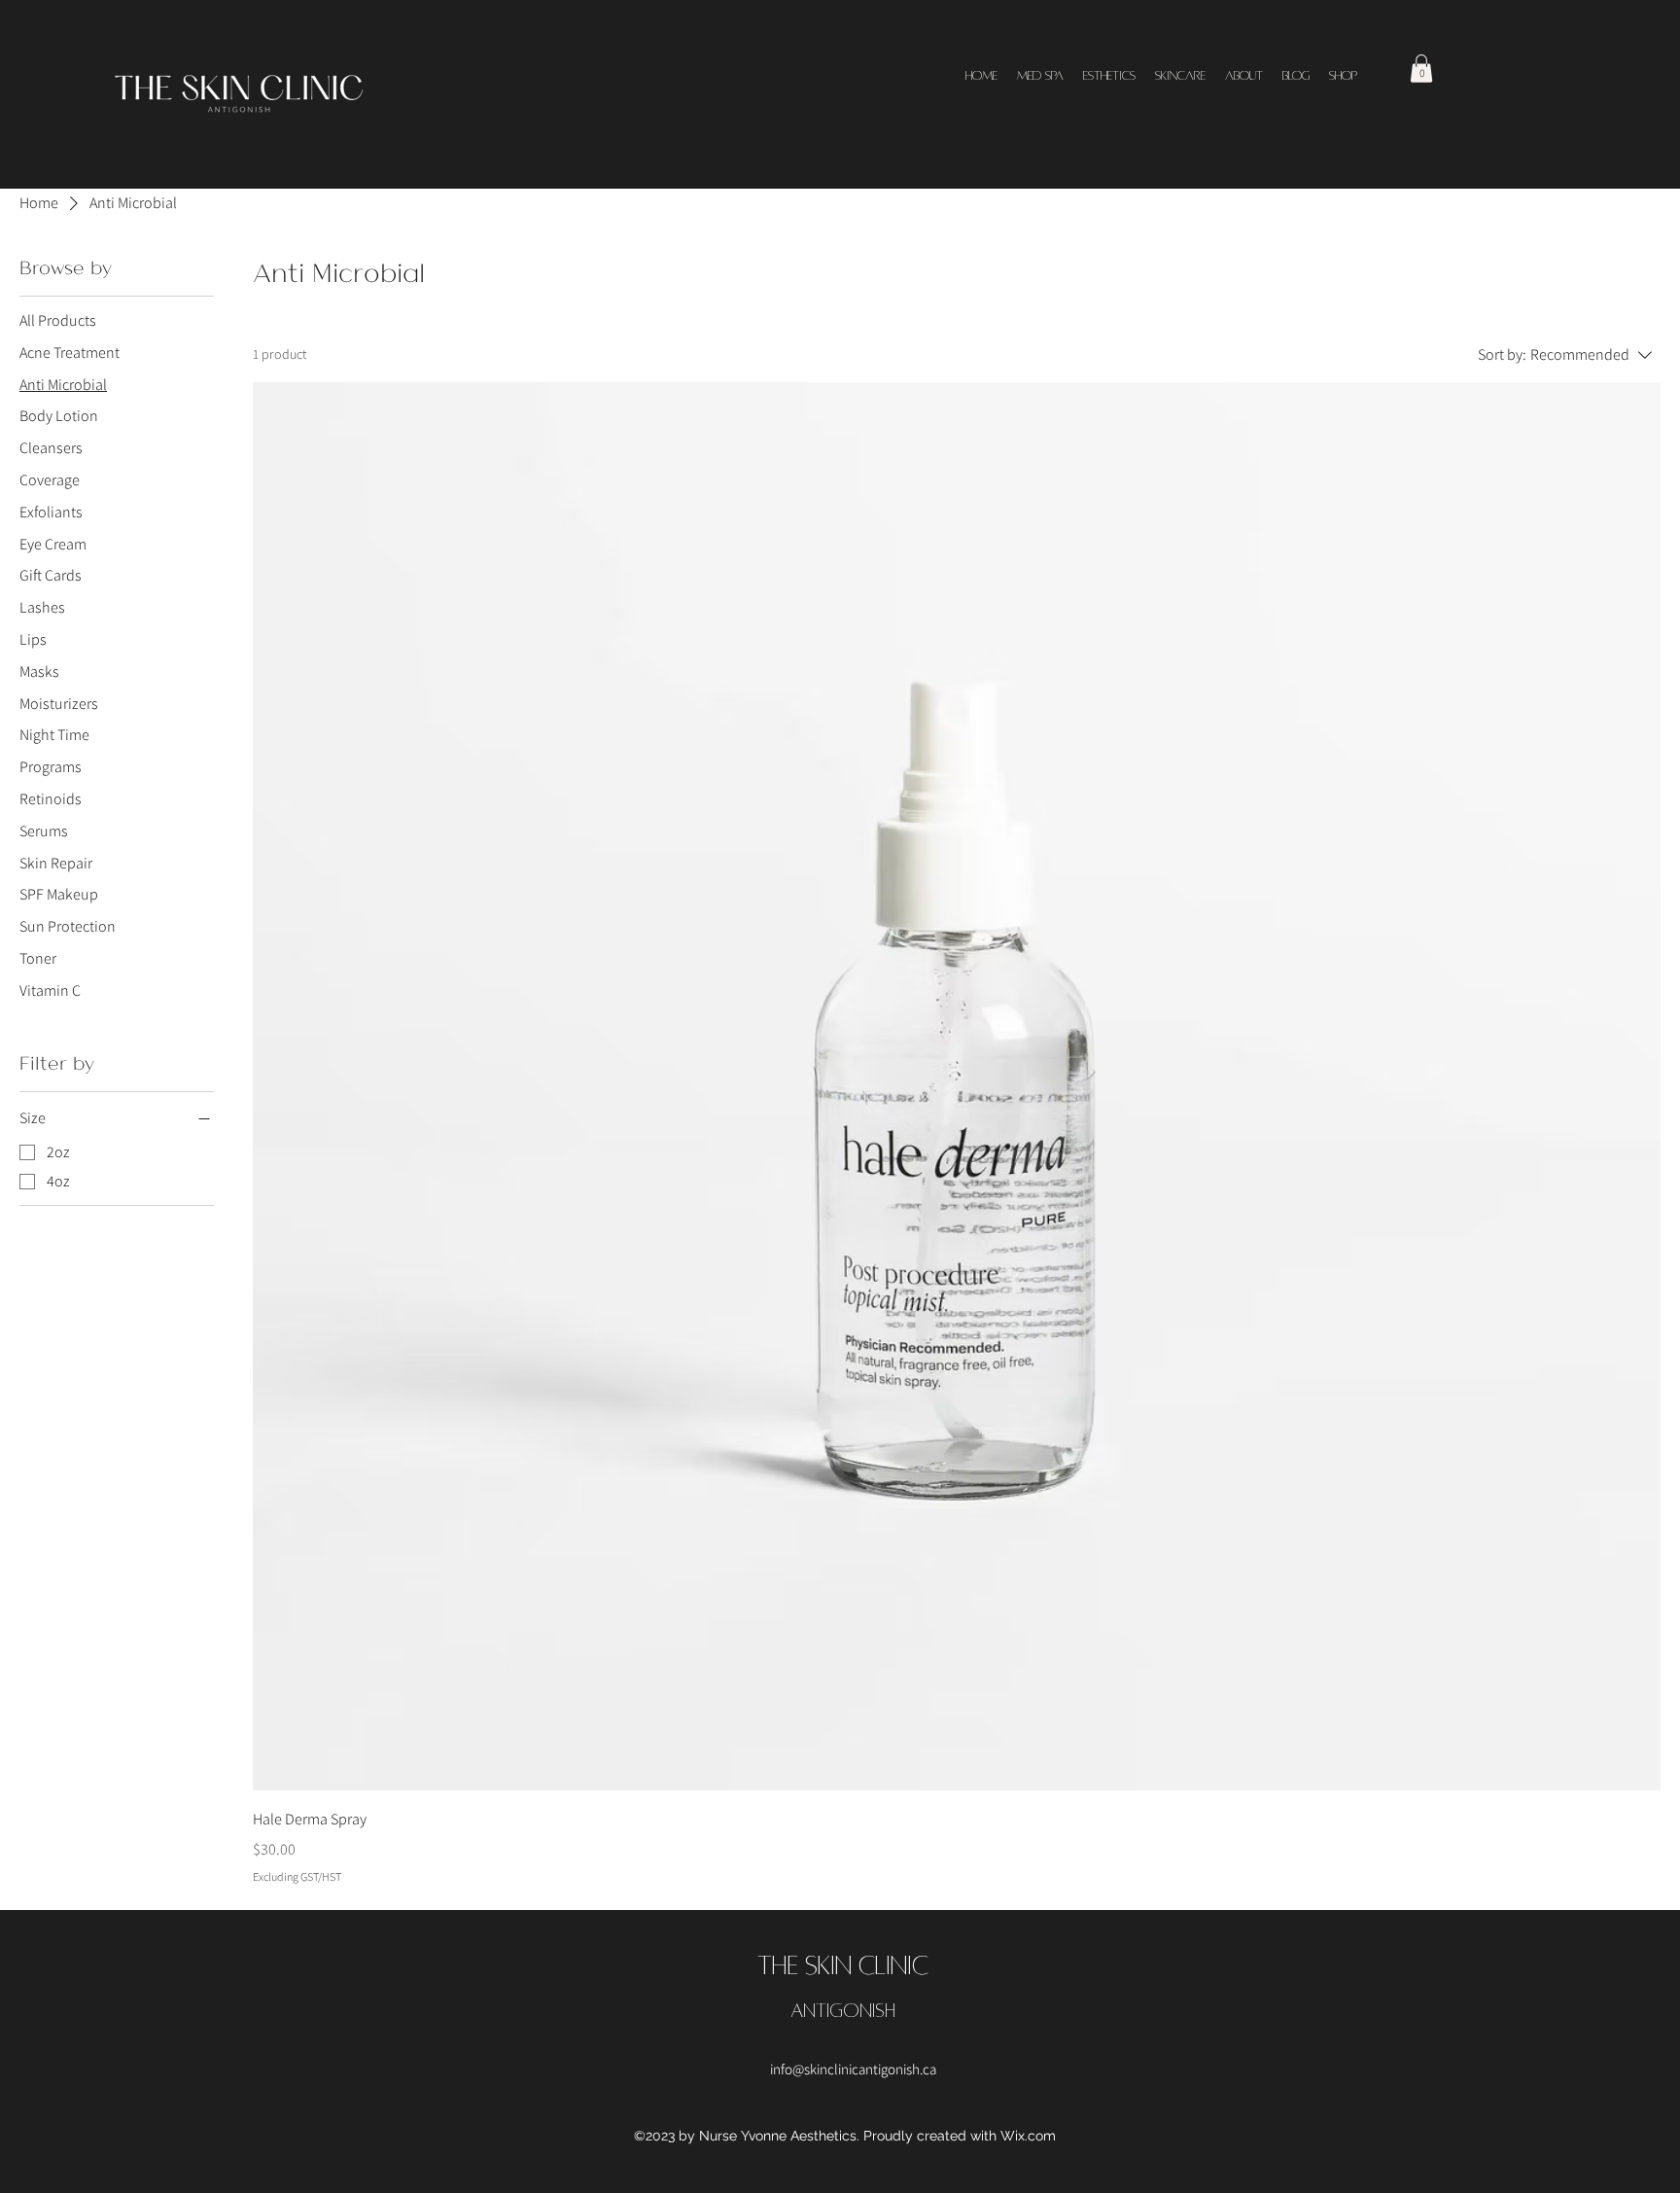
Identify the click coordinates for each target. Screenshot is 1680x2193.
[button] (1421, 69)
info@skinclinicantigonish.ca (853, 2069)
